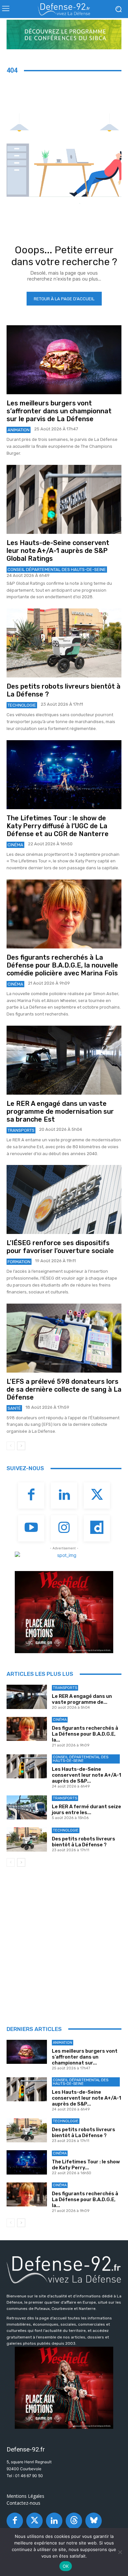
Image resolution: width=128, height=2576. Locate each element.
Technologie (22, 705)
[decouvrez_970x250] (64, 34)
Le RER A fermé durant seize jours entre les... (86, 1810)
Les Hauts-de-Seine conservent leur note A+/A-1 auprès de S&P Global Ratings (58, 551)
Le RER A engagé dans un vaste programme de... (82, 1699)
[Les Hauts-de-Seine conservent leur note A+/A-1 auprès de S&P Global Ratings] (64, 499)
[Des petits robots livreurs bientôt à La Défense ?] (64, 643)
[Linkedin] (64, 1495)
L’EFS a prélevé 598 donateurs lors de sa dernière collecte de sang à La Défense (64, 1389)
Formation (19, 1262)
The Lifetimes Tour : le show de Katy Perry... (86, 2165)
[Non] (120, 2552)
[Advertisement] (64, 1944)
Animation (19, 430)
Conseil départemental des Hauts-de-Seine (57, 570)
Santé (14, 1408)
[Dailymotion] (97, 1528)
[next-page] (21, 1446)
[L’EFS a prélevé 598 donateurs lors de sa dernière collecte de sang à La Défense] (64, 1338)
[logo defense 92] (64, 9)
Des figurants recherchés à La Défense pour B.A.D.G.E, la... (85, 1734)
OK (66, 2566)
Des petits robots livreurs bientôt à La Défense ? (84, 1842)
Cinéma (15, 845)
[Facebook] (31, 1495)
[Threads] (74, 2521)
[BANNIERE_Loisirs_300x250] (64, 1612)
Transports (21, 1130)
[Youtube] (31, 1528)
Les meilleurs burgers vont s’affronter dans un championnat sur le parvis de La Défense (59, 411)
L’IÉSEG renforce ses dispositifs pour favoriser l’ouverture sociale (60, 1247)
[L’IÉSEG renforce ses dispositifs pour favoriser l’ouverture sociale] (64, 1199)
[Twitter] (97, 1495)
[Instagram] (64, 1528)
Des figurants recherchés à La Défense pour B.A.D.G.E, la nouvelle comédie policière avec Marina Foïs (62, 965)
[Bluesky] (94, 2521)
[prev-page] (11, 1446)
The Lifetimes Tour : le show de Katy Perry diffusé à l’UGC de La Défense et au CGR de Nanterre (58, 826)
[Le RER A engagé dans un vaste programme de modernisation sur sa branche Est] (64, 1060)
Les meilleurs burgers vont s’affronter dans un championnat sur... (85, 2057)
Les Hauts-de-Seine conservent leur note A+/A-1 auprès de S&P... (86, 1775)
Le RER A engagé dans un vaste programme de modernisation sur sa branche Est (60, 1111)
